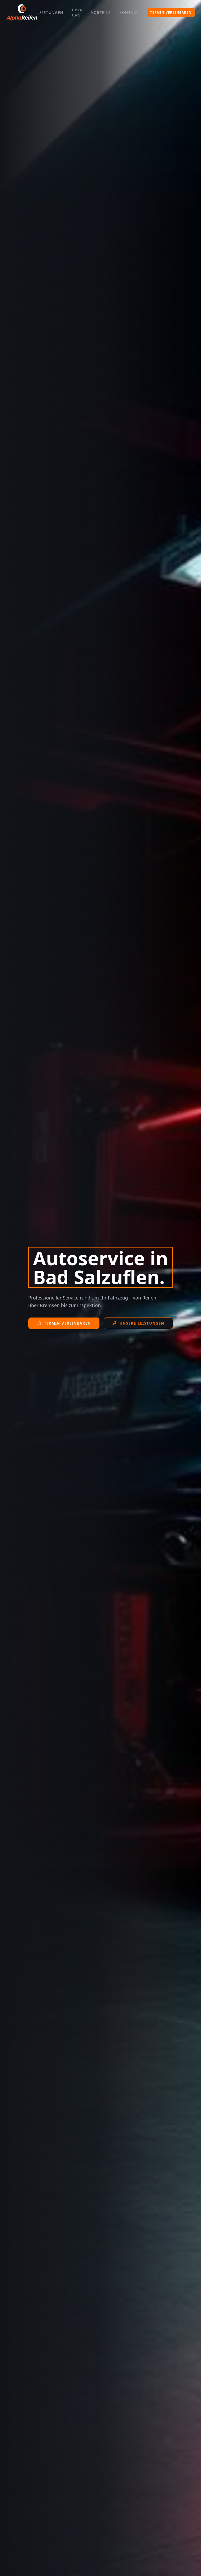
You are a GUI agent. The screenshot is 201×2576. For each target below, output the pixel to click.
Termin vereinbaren (171, 12)
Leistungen (51, 12)
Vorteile (101, 12)
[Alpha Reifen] (22, 13)
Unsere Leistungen (142, 1323)
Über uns (77, 12)
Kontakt (129, 12)
